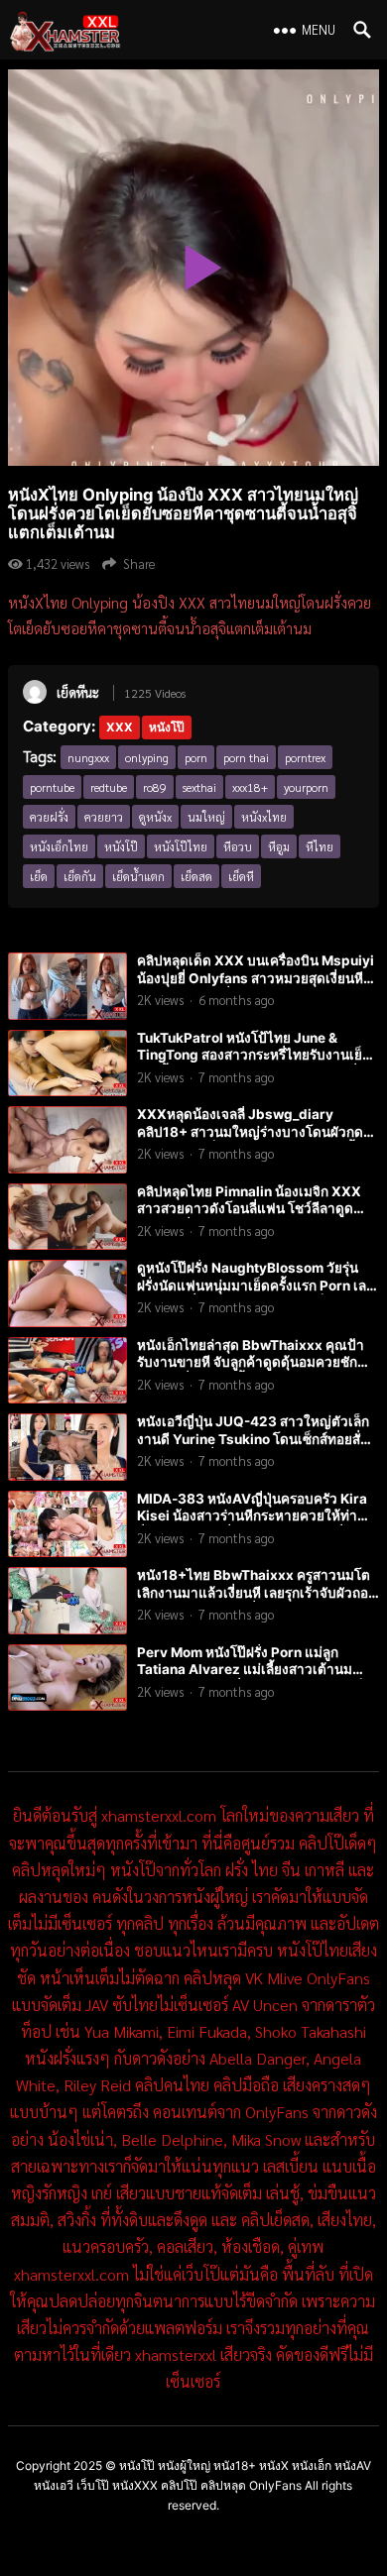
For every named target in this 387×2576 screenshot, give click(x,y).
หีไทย (320, 846)
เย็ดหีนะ (78, 692)
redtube (109, 787)
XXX (120, 727)
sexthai (199, 787)
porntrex (305, 757)
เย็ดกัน (80, 876)
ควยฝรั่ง (49, 817)
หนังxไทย (264, 817)
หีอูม (279, 846)
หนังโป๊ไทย (181, 846)
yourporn (306, 787)
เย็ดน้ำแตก (138, 876)
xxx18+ (250, 787)
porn (196, 757)
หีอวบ (238, 846)
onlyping (147, 757)
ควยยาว (104, 817)
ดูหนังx (155, 817)
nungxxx (88, 757)
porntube (52, 787)
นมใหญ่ (206, 817)
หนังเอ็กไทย (59, 846)
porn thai (246, 757)
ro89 (155, 787)
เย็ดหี (241, 876)
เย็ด (39, 876)
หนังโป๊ (167, 727)
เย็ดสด (196, 876)
